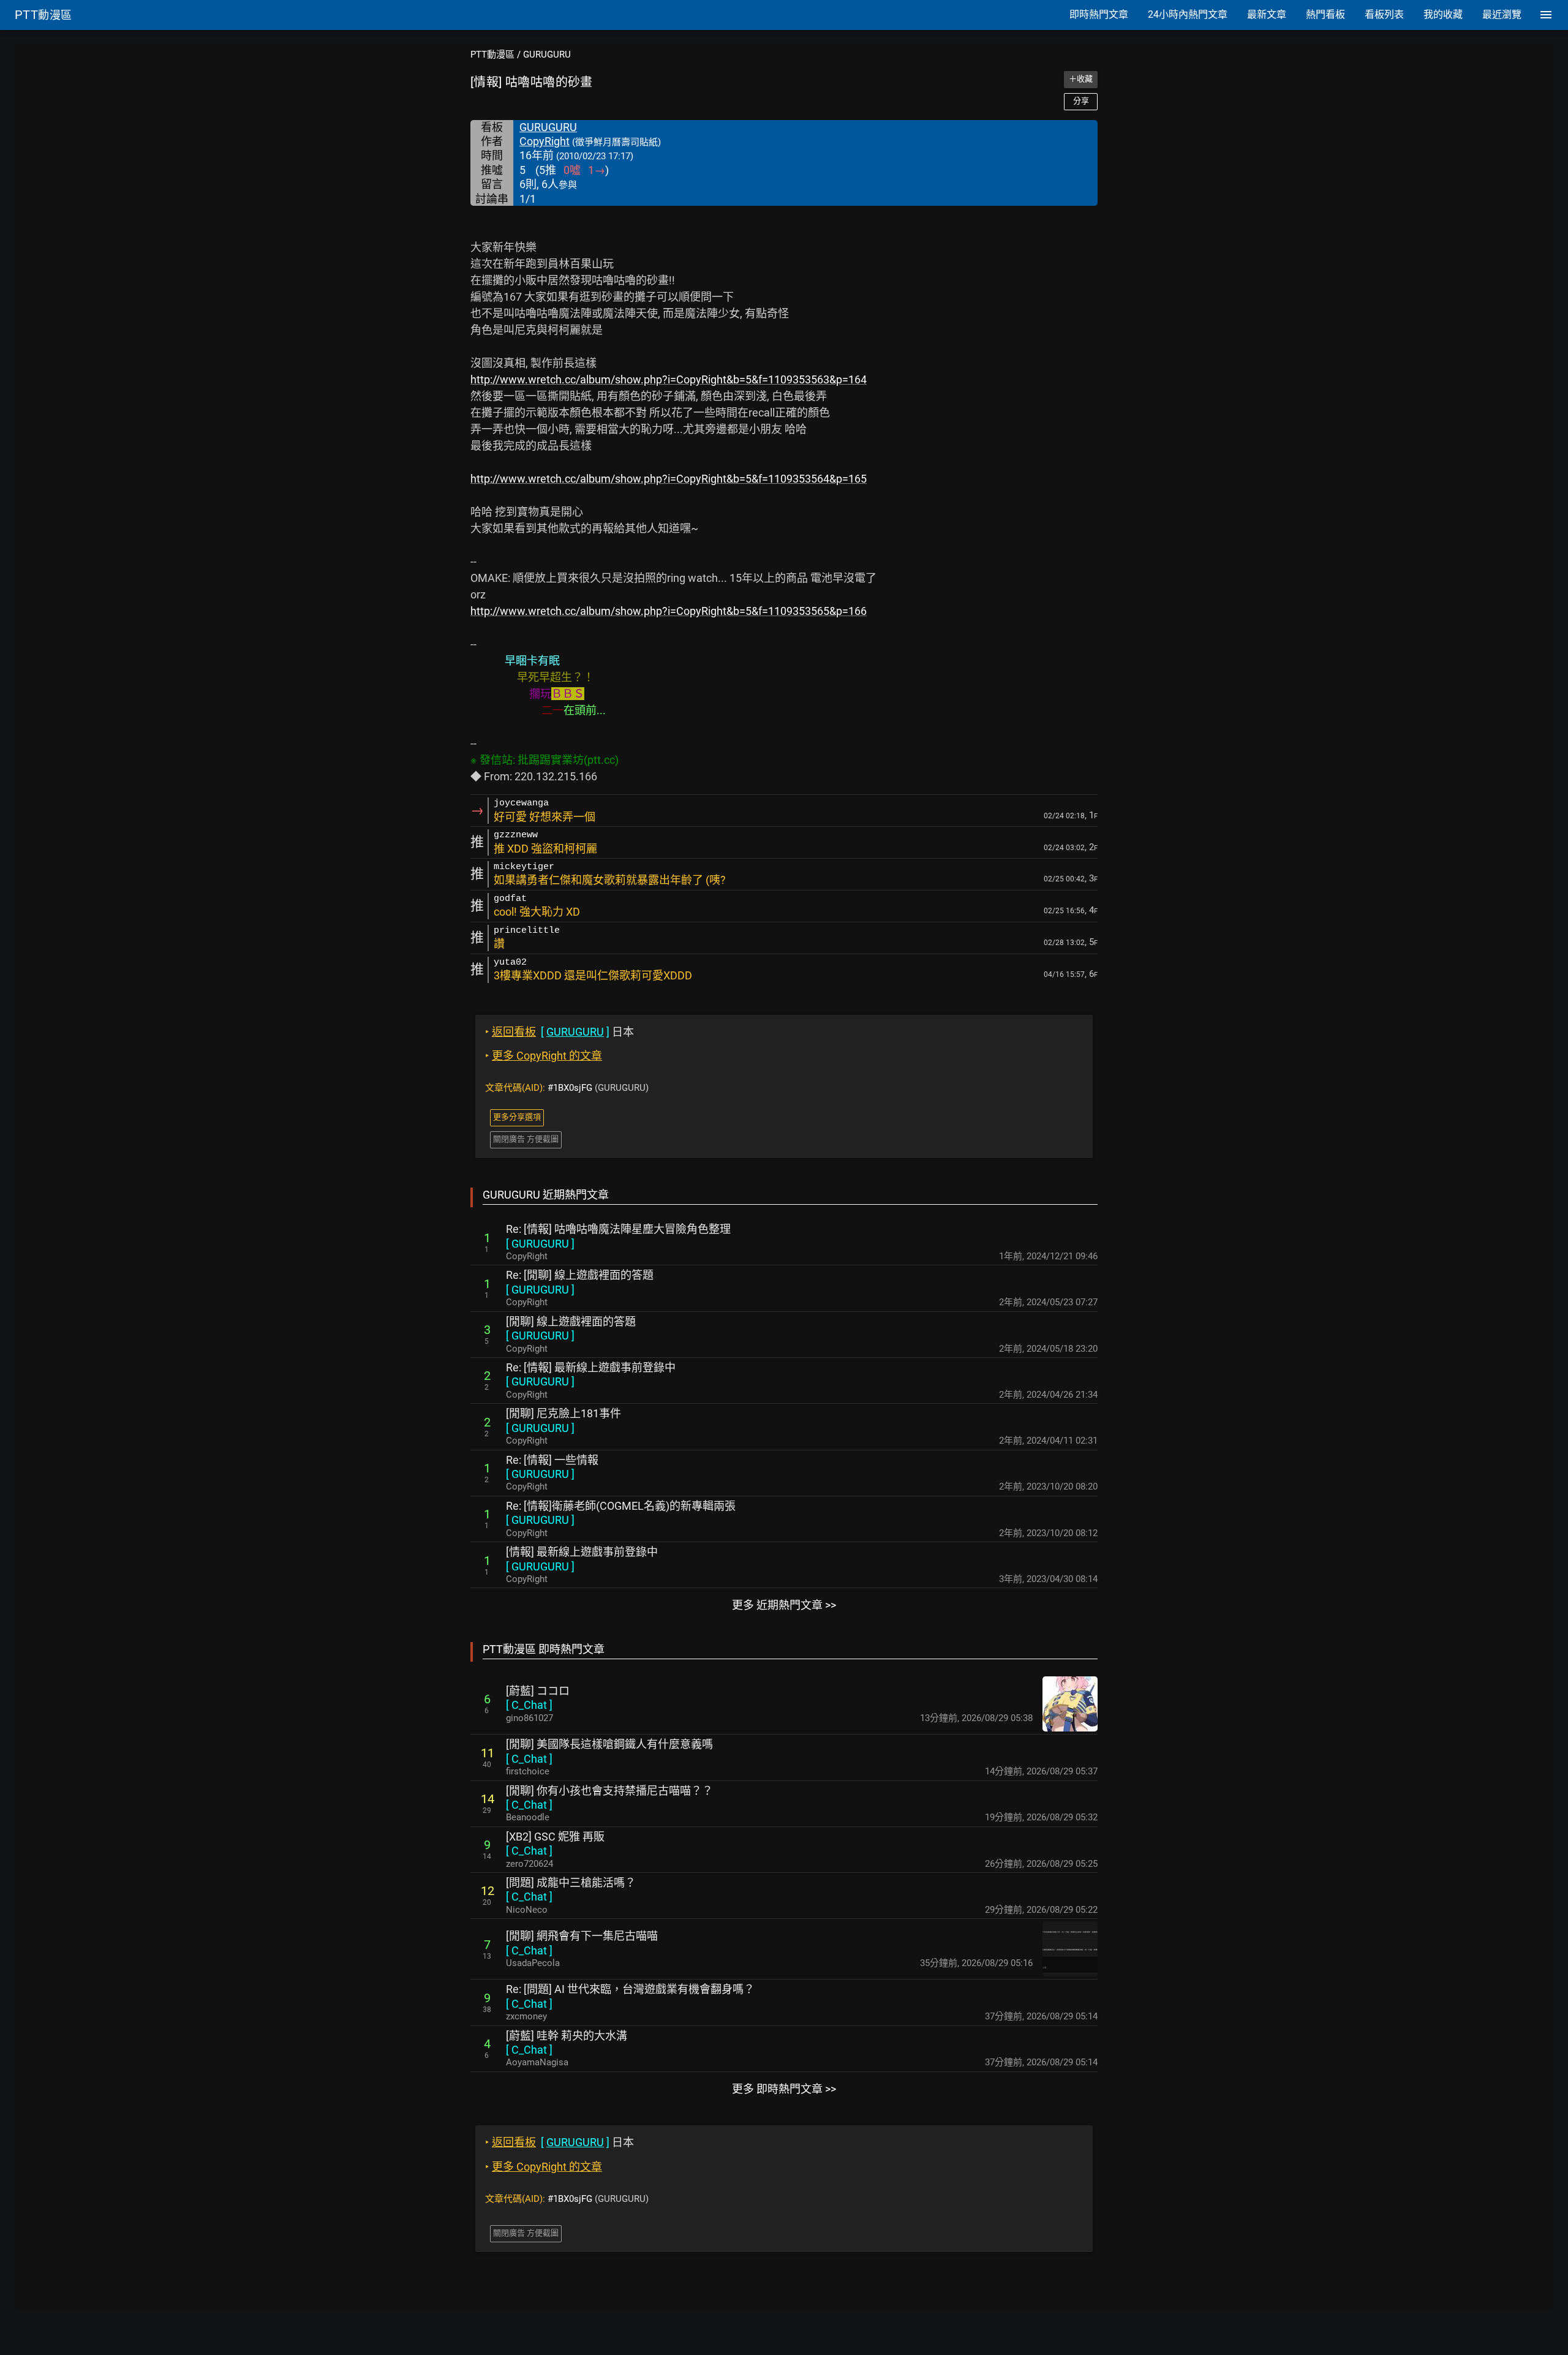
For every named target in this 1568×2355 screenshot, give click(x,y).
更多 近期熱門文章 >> (784, 1605)
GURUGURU (547, 55)
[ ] (540, 1244)
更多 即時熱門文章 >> (784, 2089)
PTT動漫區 (492, 55)
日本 (560, 1032)
